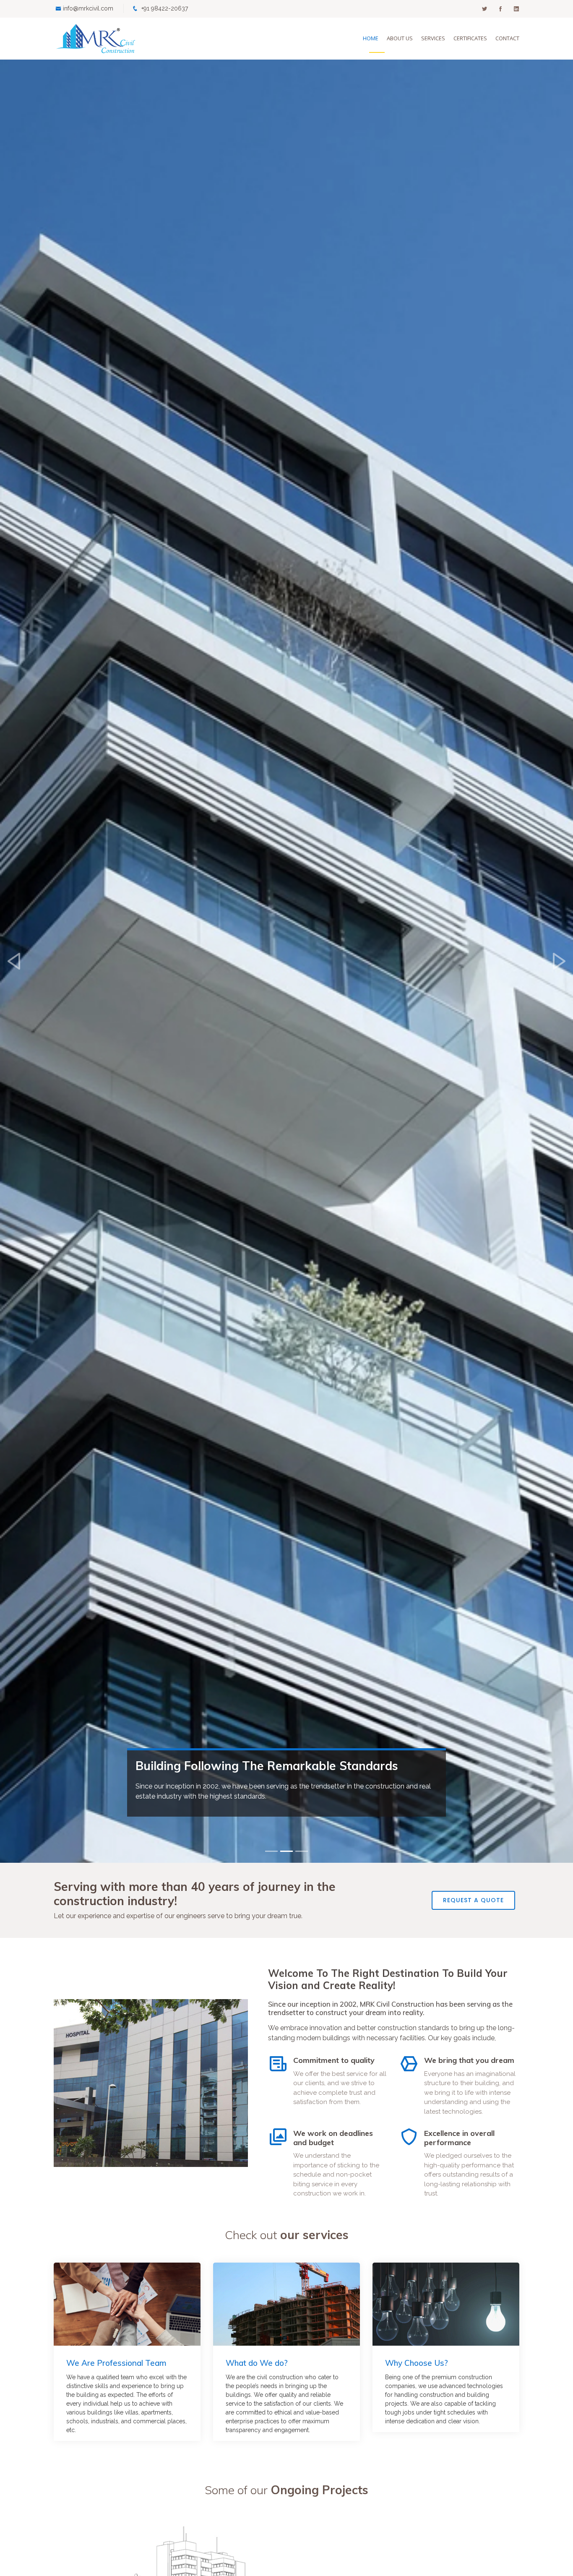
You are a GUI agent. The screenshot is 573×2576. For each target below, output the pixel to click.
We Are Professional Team (116, 2363)
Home (371, 38)
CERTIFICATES (470, 38)
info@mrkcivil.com (88, 8)
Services (433, 38)
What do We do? (257, 2363)
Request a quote (473, 1900)
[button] (14, 961)
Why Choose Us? (417, 2363)
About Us (400, 38)
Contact (507, 38)
